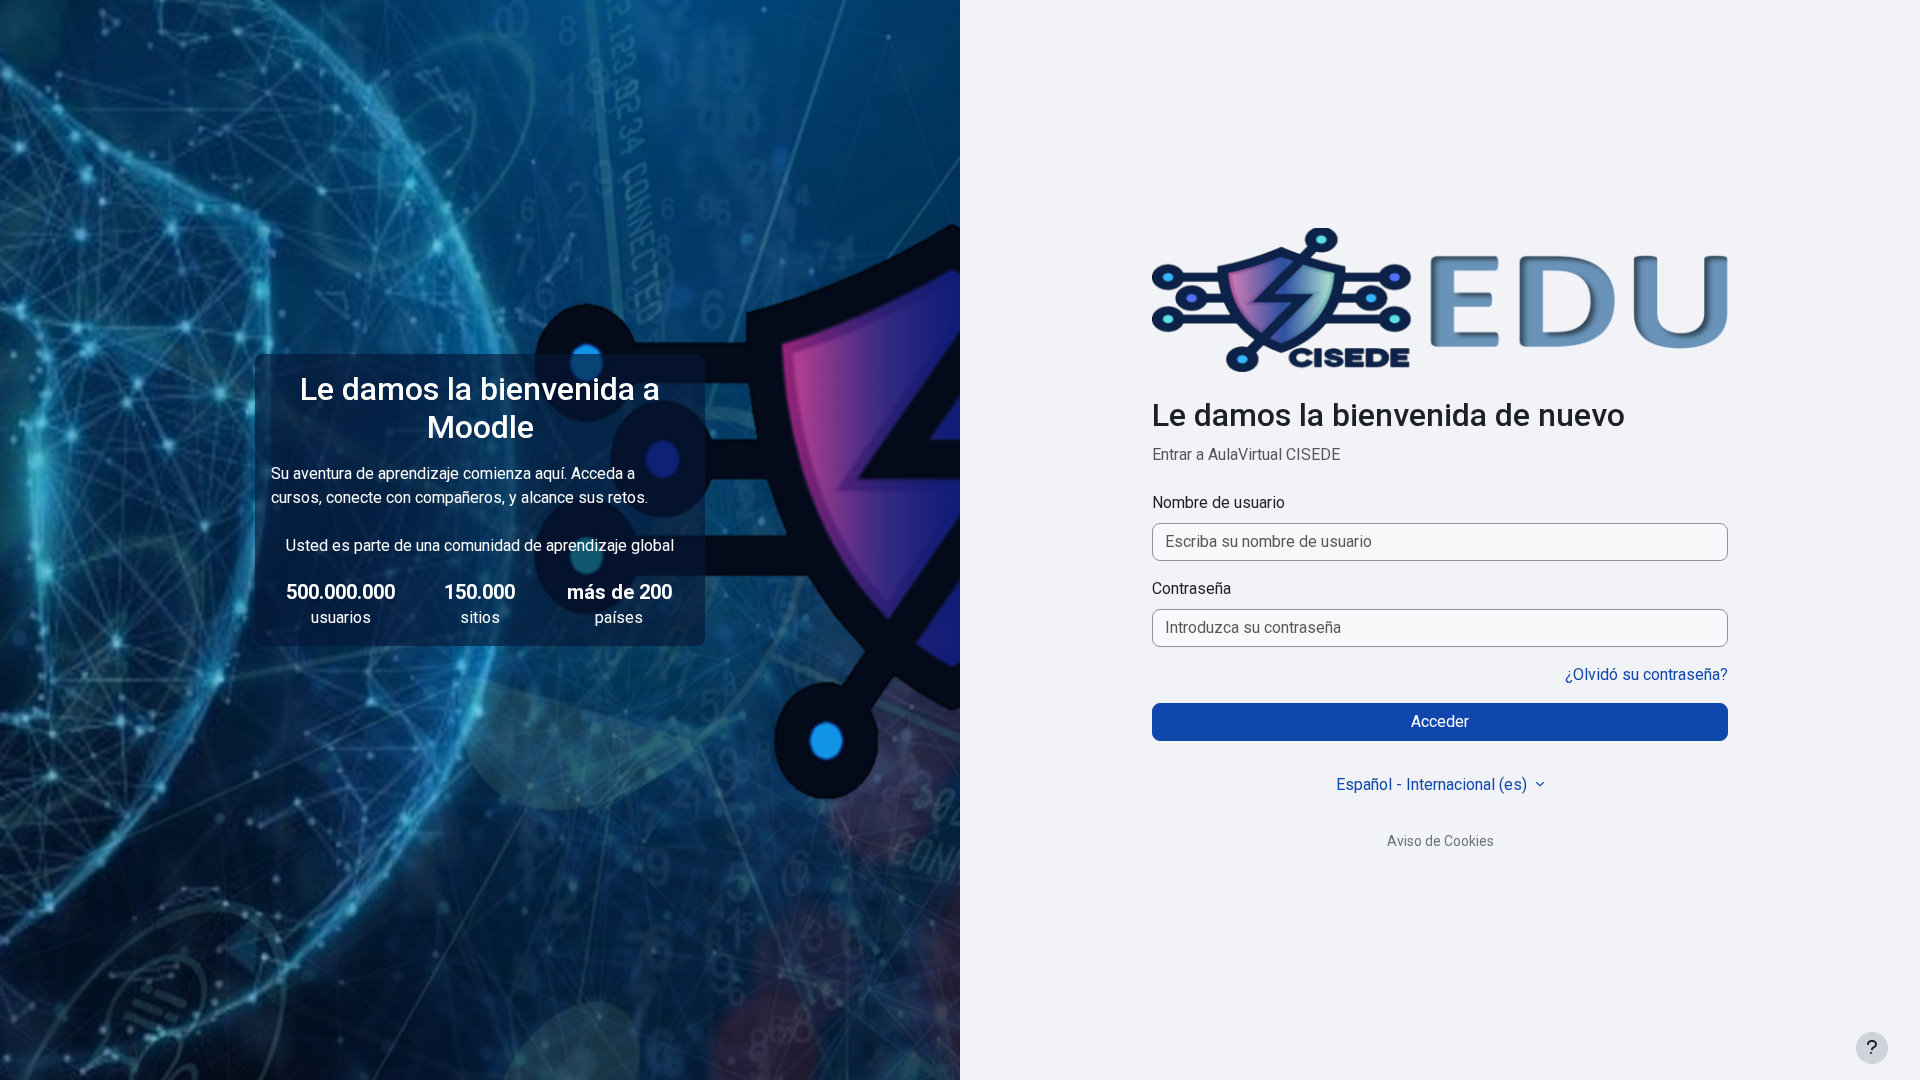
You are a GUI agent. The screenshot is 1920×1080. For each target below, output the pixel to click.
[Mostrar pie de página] (1872, 1048)
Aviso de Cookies (1440, 841)
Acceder (1440, 721)
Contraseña (1191, 588)
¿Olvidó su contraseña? (1646, 674)
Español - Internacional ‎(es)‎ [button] (1433, 784)
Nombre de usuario (1218, 502)
